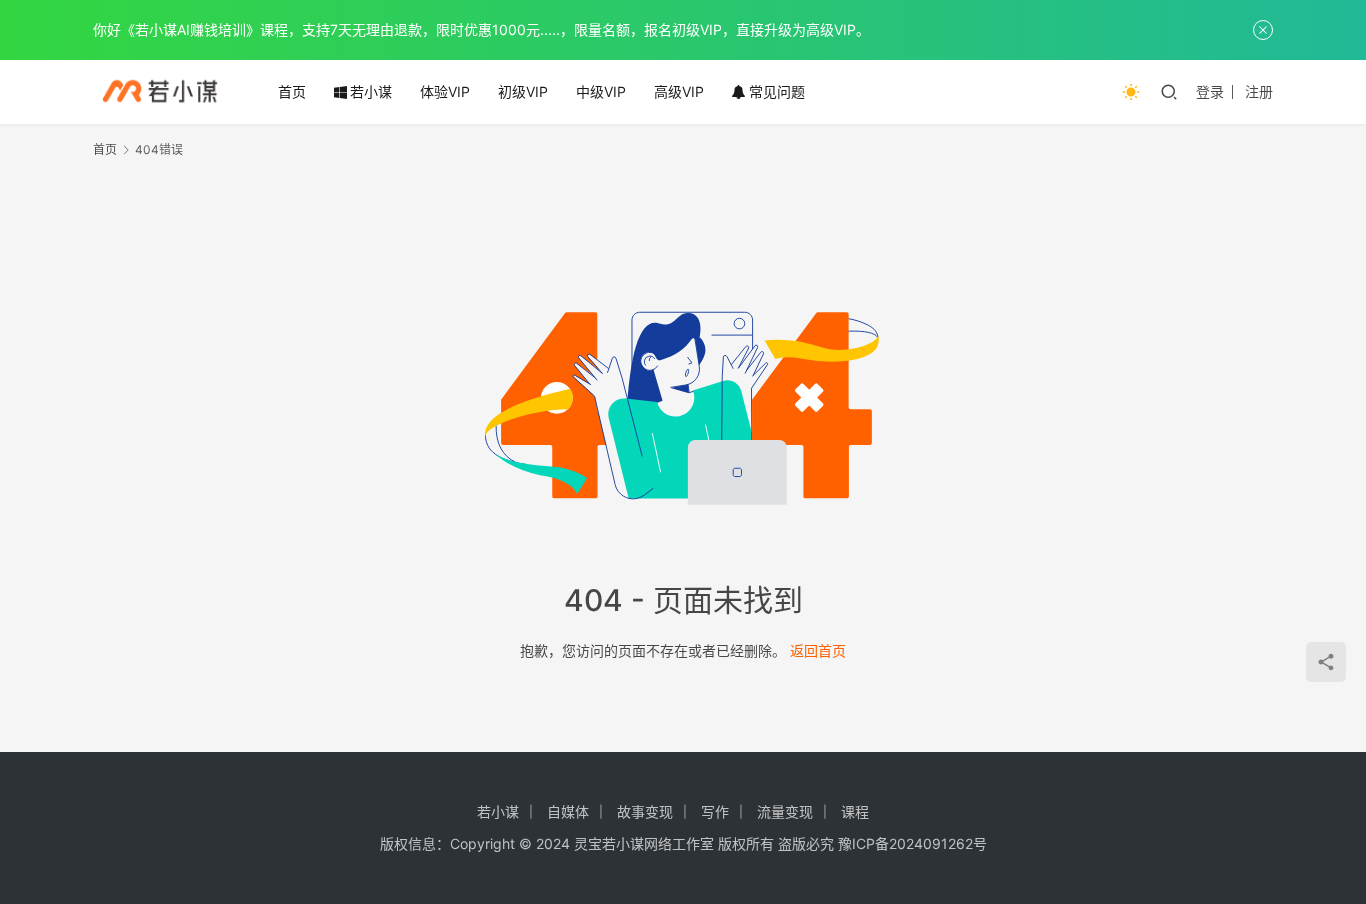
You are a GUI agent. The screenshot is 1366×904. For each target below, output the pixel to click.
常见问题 (777, 91)
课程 (855, 811)
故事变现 (645, 811)
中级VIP (601, 91)
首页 (292, 91)
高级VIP (679, 91)
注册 (1259, 91)
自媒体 (568, 811)
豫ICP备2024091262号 (912, 843)
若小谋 (371, 91)
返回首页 (818, 650)
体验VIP (445, 91)
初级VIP (523, 91)
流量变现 (785, 811)
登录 (1210, 91)
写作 (715, 811)
